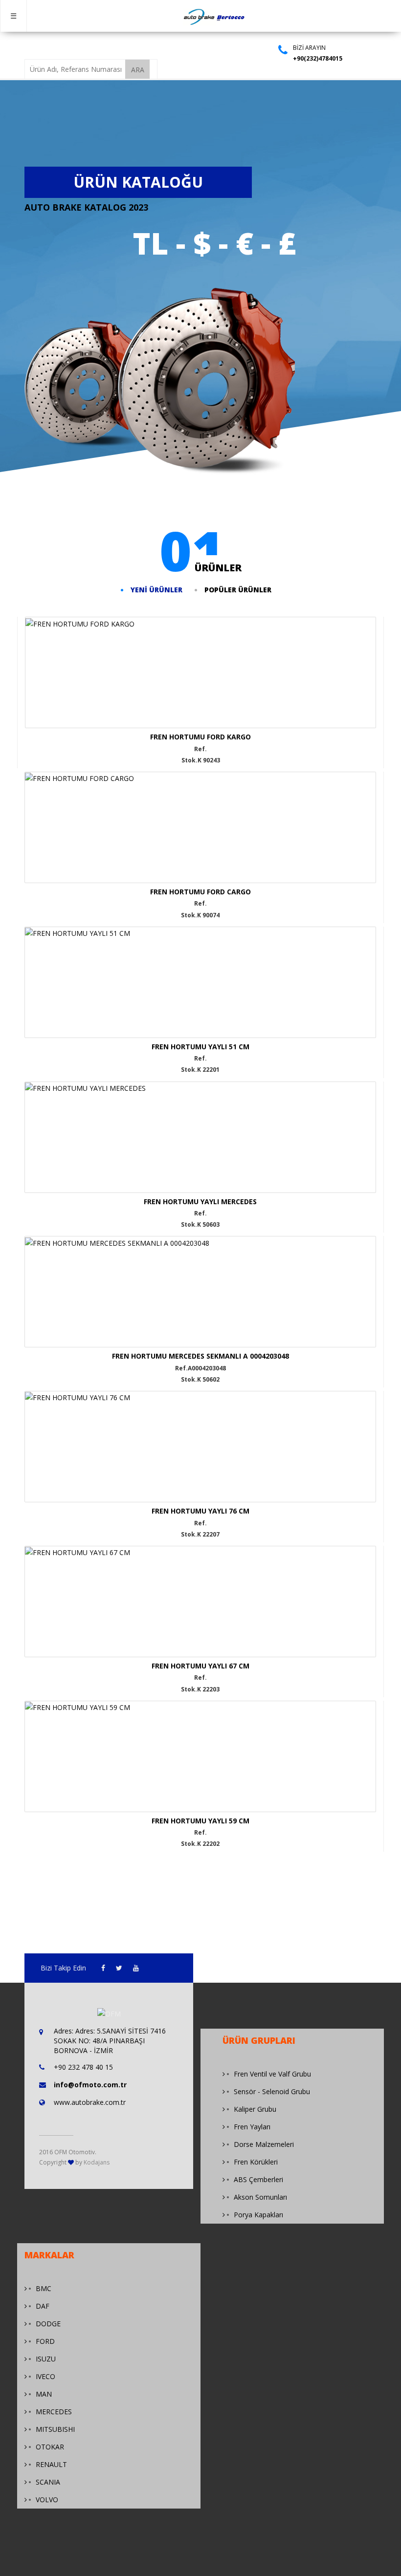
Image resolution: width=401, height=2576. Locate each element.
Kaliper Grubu (255, 2109)
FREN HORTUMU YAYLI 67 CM (200, 1666)
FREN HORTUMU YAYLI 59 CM (200, 1821)
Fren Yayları (252, 2127)
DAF (43, 2306)
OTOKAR (50, 2447)
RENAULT (51, 2464)
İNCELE (169, 681)
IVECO (45, 2376)
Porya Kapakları (258, 2215)
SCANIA (48, 2482)
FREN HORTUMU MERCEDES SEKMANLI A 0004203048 (200, 1356)
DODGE (48, 2324)
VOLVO (47, 2500)
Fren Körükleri (256, 2162)
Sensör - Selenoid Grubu (272, 2091)
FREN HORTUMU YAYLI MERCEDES (200, 1201)
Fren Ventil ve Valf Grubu (272, 2074)
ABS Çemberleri (258, 2179)
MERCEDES (54, 2412)
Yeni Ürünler (156, 590)
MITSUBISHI (55, 2429)
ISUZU (46, 2359)
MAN (44, 2394)
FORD (45, 2341)
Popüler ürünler (238, 590)
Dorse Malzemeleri (264, 2144)
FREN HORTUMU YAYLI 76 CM (200, 1511)
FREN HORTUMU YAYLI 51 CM (200, 1047)
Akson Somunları (260, 2197)
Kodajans (97, 2162)
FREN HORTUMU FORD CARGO (200, 892)
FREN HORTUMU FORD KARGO (200, 737)
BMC (44, 2288)
